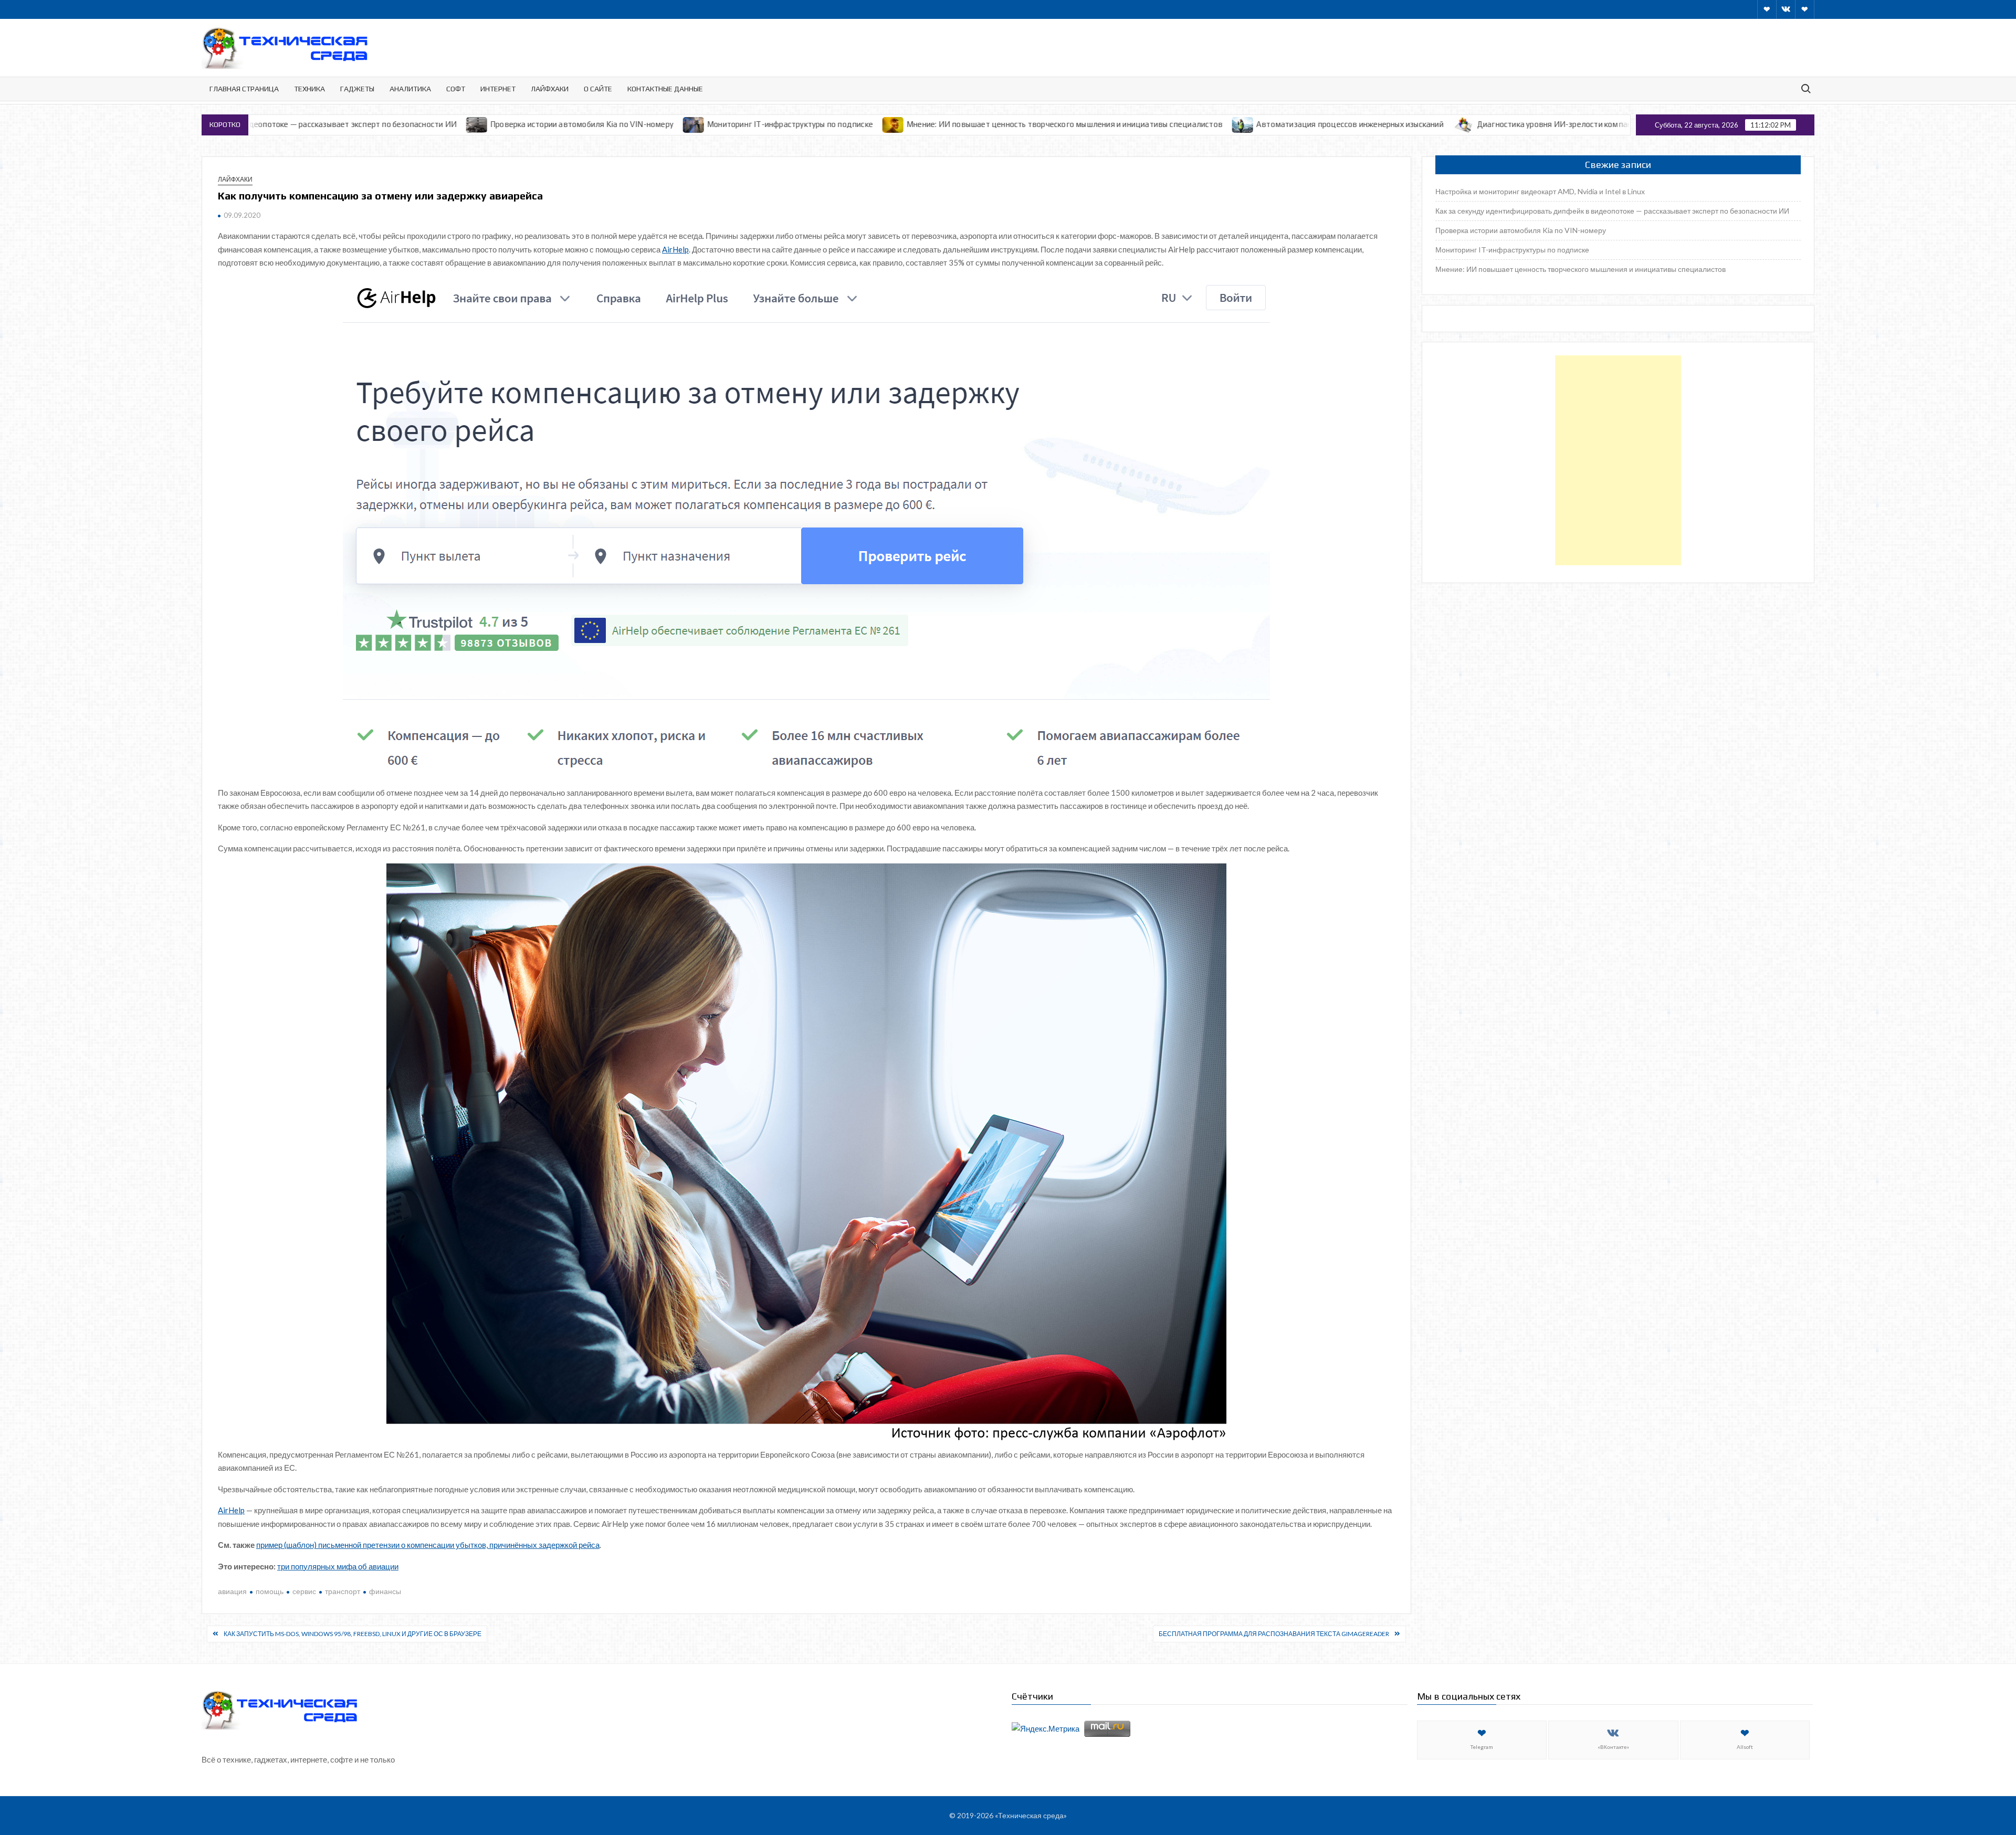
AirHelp (675, 249)
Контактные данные (665, 89)
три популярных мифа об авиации (338, 1566)
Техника (309, 89)
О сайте (598, 89)
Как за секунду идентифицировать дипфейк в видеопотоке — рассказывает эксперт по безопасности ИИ (1612, 211)
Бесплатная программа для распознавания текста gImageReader (1274, 1634)
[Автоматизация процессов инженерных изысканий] (1071, 124)
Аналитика (410, 89)
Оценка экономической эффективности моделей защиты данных (1621, 124)
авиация (232, 1591)
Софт (456, 89)
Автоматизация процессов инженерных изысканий (1178, 124)
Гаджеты (357, 89)
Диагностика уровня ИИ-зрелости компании (1387, 124)
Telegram (1482, 1747)
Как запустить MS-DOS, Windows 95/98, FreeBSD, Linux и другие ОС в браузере (353, 1634)
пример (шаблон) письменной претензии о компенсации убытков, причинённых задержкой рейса (428, 1545)
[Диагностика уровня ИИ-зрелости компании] (1292, 124)
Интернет (498, 89)
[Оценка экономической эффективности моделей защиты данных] (1489, 124)
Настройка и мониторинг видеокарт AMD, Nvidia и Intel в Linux (1540, 191)
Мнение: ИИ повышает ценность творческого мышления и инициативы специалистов (892, 124)
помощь (270, 1591)
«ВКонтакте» (1613, 1747)
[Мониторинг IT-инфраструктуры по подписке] (522, 124)
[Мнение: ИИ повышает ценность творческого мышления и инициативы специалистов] (722, 124)
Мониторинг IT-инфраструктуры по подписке (618, 124)
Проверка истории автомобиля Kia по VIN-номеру (410, 124)
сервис (304, 1591)
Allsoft (1745, 1747)
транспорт (343, 1591)
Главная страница (244, 89)
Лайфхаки (550, 89)
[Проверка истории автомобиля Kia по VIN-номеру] (305, 124)
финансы (385, 1591)
